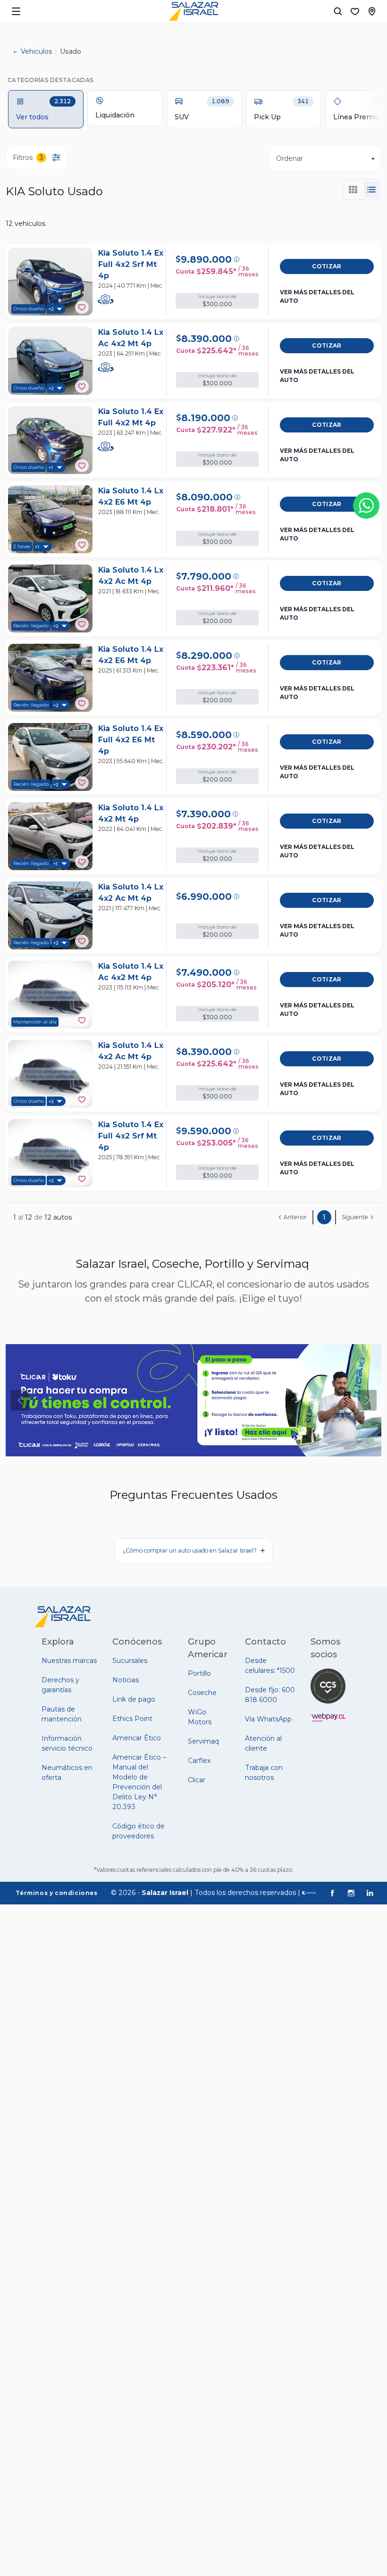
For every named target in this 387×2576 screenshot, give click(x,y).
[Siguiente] (367, 1400)
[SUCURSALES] (372, 11)
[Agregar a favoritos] (82, 307)
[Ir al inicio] (193, 11)
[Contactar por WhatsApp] (366, 506)
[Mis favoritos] (355, 11)
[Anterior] (20, 1400)
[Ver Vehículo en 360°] (106, 299)
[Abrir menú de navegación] (16, 11)
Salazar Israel (165, 1893)
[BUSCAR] (338, 11)
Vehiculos (36, 51)
